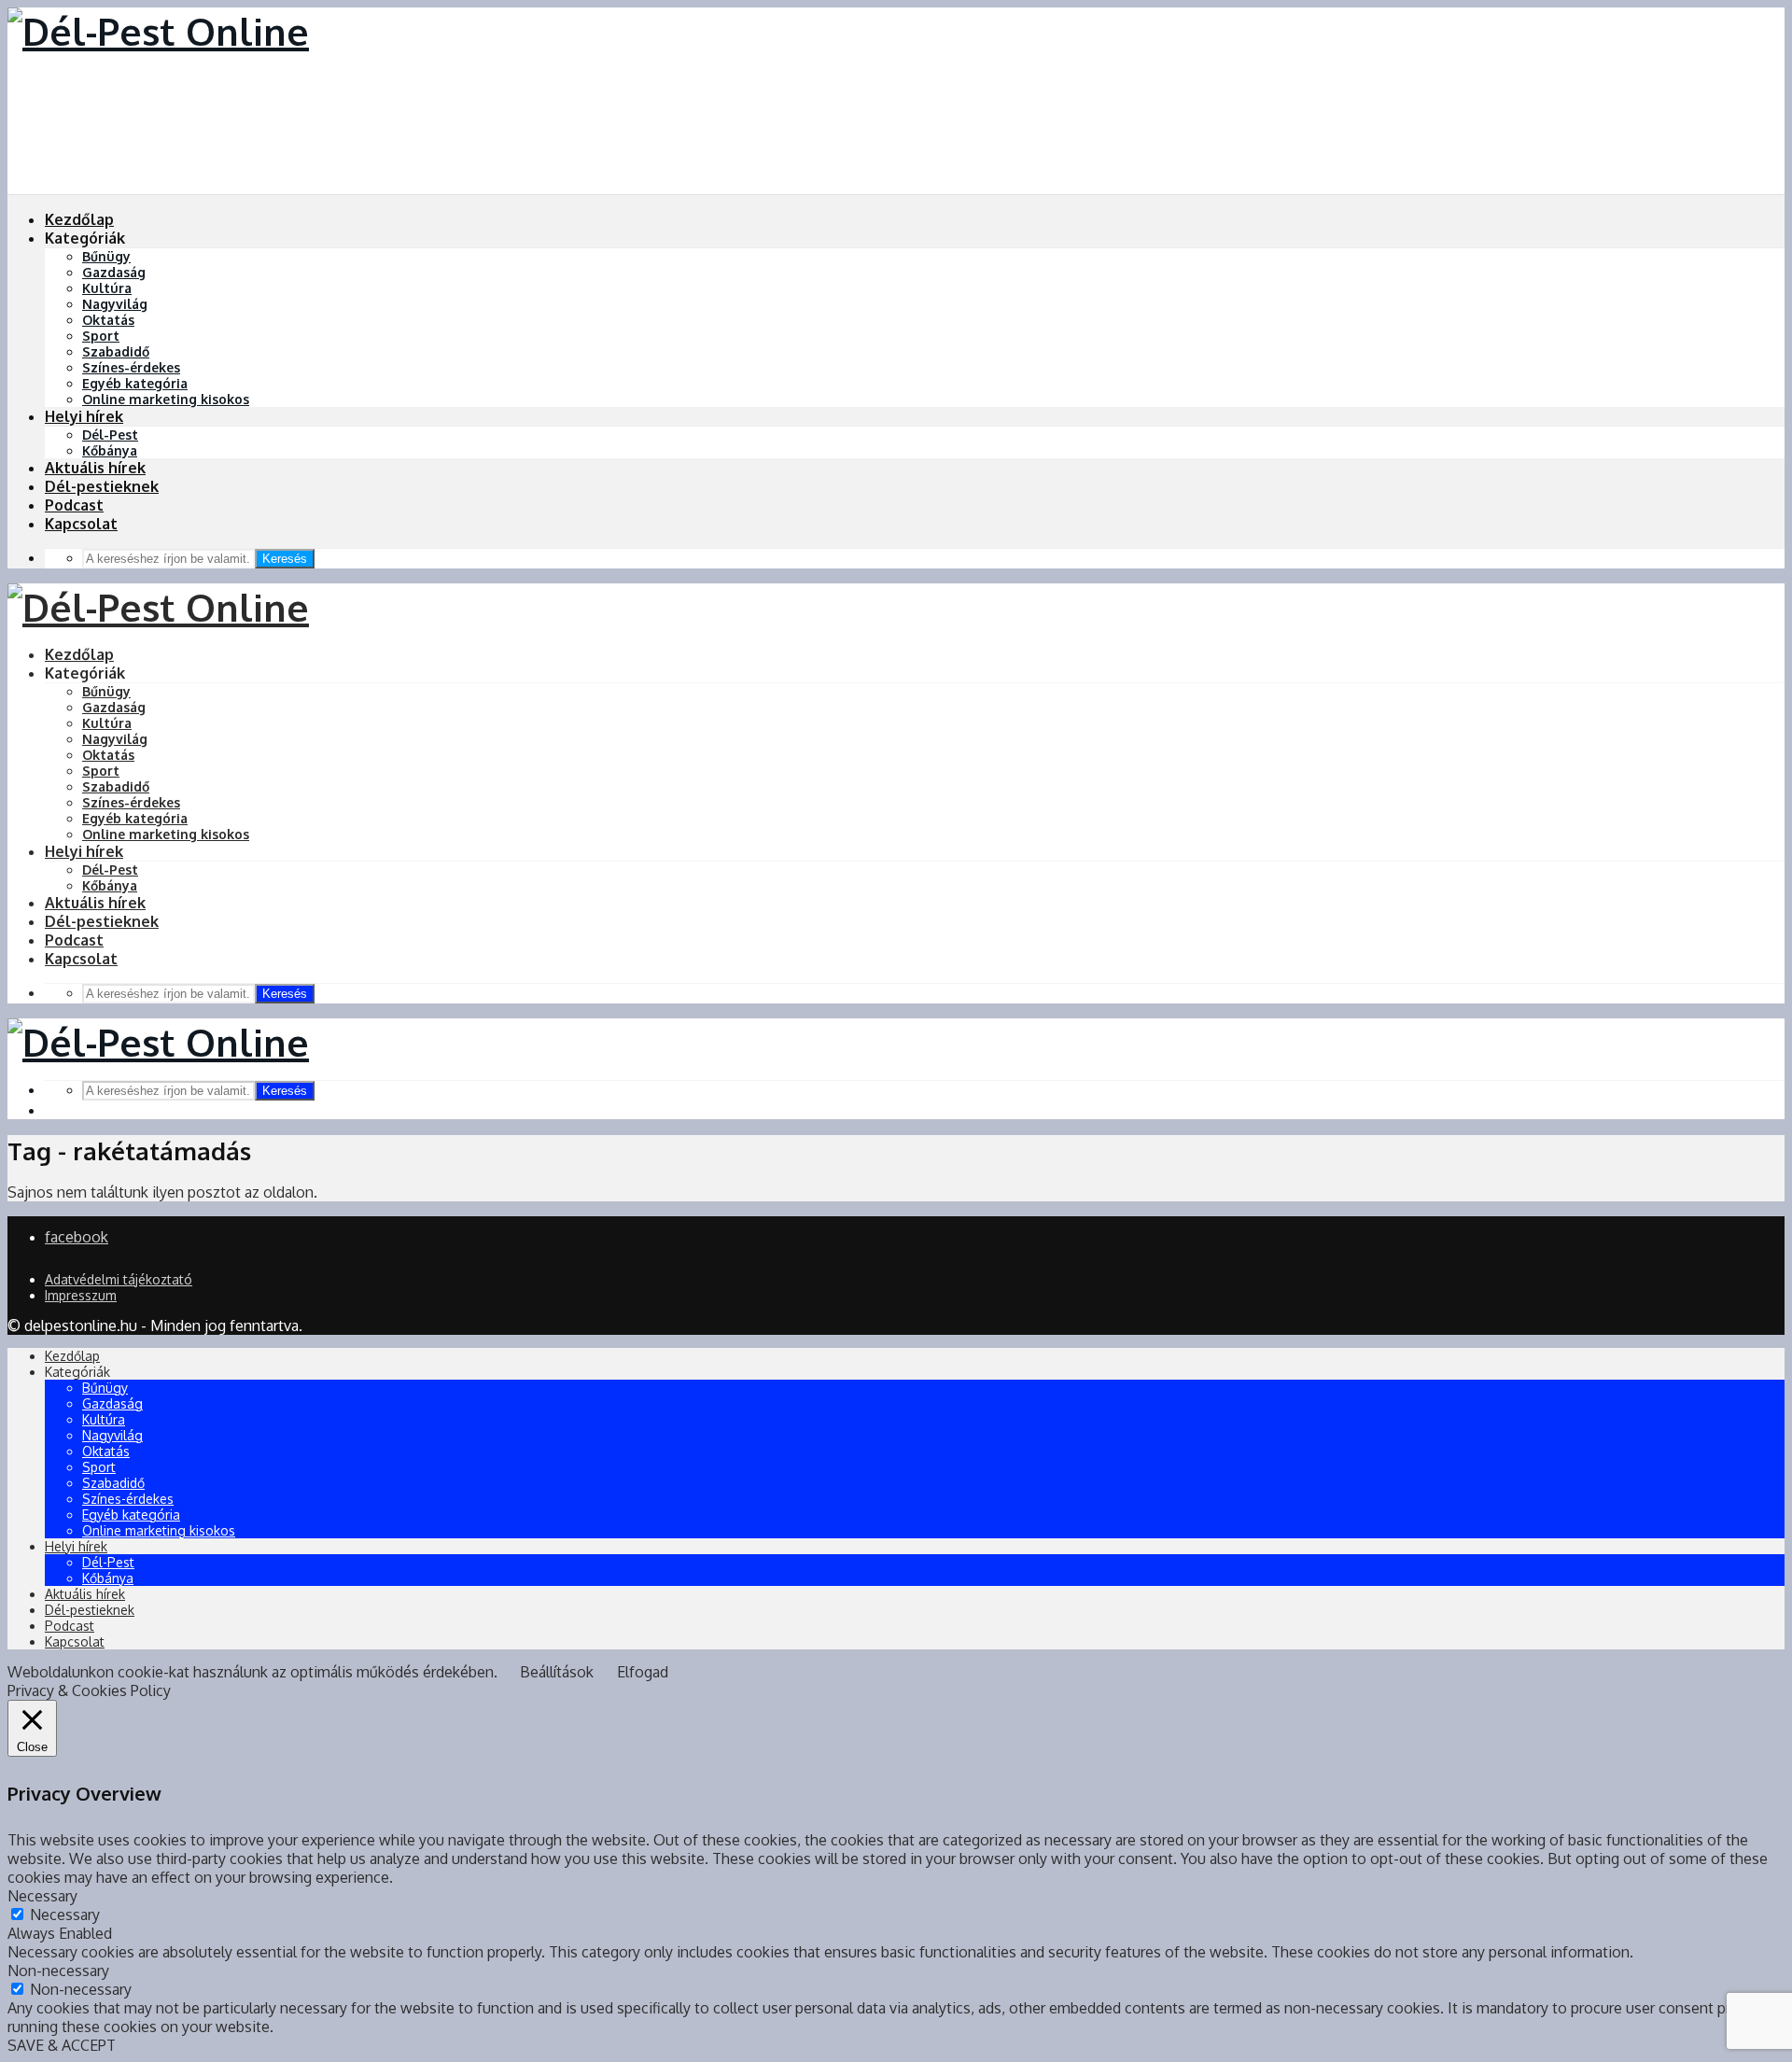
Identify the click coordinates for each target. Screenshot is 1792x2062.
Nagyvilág (115, 304)
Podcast (74, 505)
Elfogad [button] (643, 1672)
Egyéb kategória (135, 383)
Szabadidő (116, 351)
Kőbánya (110, 450)
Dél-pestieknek (102, 486)
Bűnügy (106, 256)
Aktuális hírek (95, 468)
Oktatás (108, 320)
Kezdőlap (79, 219)
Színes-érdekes (131, 367)
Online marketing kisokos (166, 399)
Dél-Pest (110, 435)
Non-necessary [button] (58, 1971)
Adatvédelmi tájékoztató (119, 1279)
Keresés (285, 559)
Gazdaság (114, 272)
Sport (101, 336)
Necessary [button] (42, 1896)
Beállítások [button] (557, 1672)
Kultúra (107, 288)
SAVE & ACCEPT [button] (62, 2045)
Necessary (65, 1915)
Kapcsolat (81, 524)
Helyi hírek (84, 416)
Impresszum (81, 1295)
